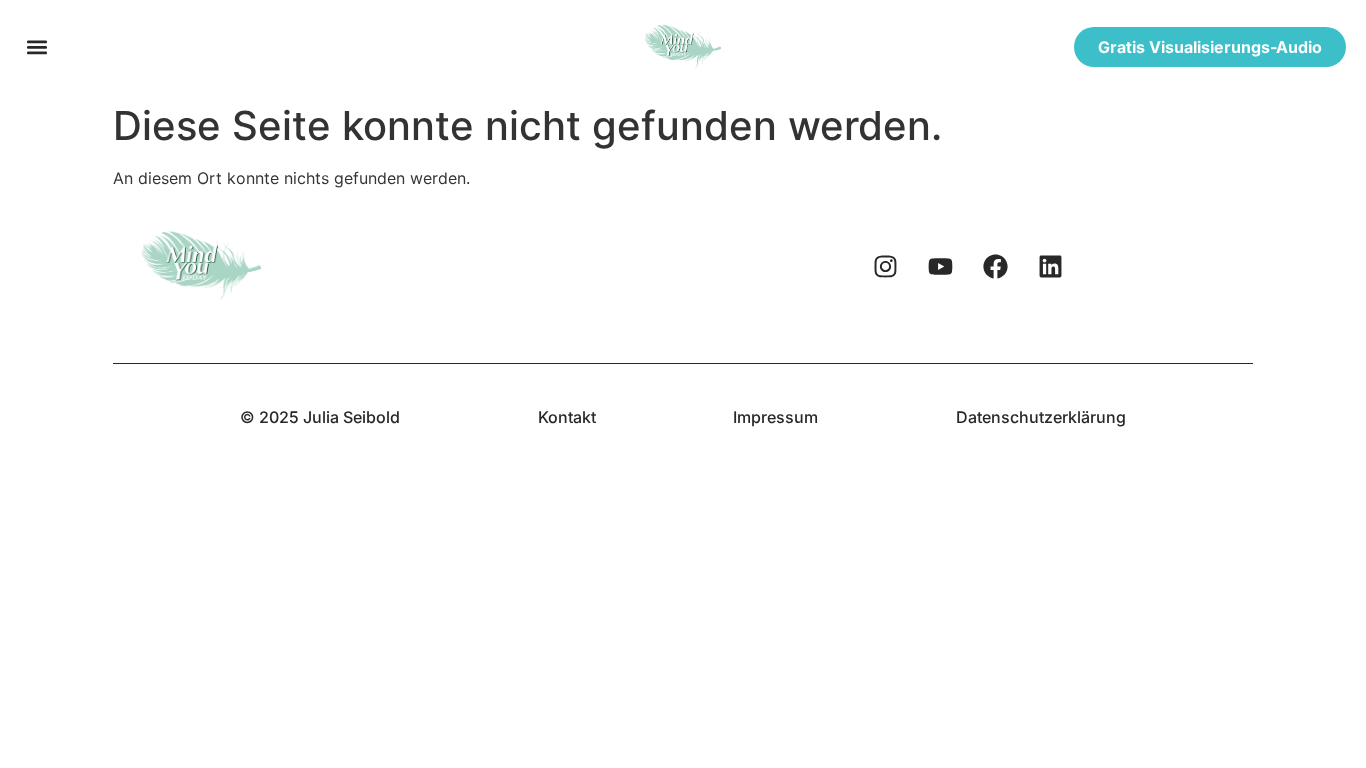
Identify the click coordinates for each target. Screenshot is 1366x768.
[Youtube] (941, 266)
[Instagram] (886, 266)
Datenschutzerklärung (1041, 417)
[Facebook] (996, 266)
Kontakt (567, 417)
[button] (36, 46)
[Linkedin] (1051, 266)
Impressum (775, 417)
